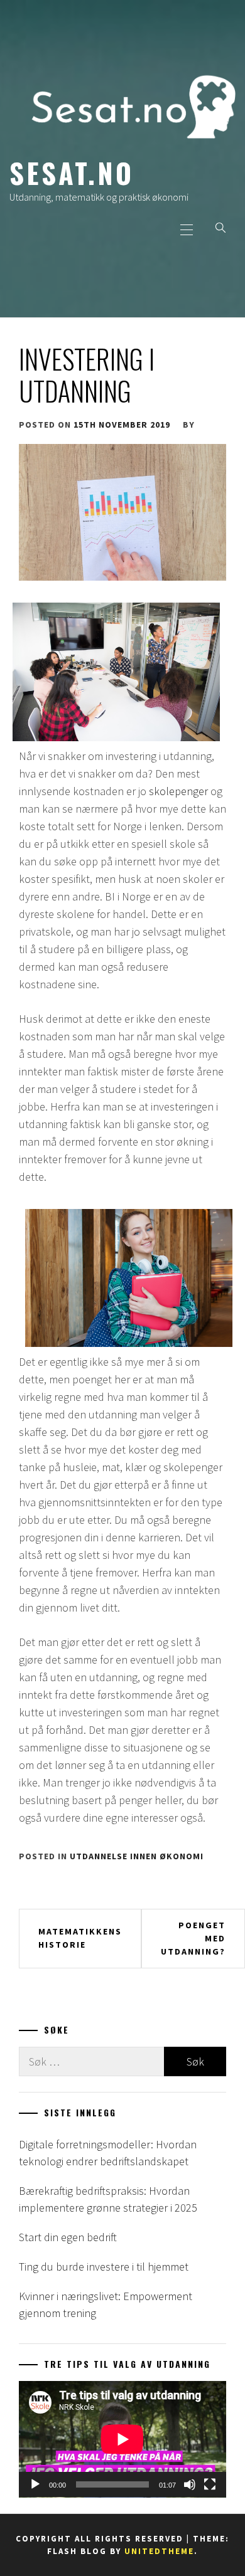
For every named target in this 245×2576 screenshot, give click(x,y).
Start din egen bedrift (68, 2237)
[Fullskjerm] (210, 2484)
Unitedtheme (159, 2551)
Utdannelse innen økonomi (137, 1856)
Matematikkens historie (80, 1938)
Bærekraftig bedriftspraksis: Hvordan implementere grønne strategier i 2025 (108, 2199)
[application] (122, 2439)
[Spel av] (35, 2484)
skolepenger (178, 791)
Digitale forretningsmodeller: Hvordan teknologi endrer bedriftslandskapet (108, 2153)
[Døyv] (190, 2484)
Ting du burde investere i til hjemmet (104, 2267)
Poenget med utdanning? (193, 1938)
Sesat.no (72, 172)
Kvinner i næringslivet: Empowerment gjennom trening (106, 2304)
